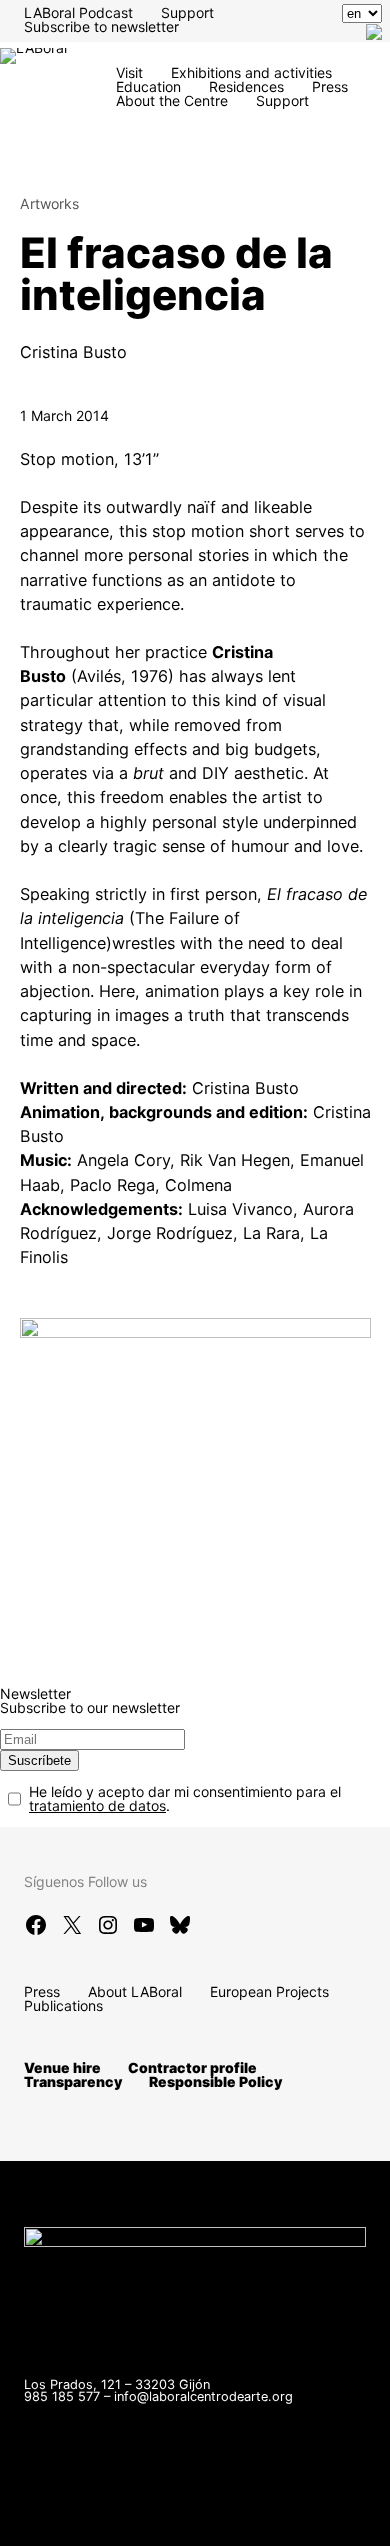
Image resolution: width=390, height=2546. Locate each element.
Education (148, 86)
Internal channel (156, 2506)
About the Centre (172, 100)
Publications (63, 2005)
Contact (50, 2506)
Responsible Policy (215, 2081)
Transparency (73, 2081)
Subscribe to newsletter (101, 26)
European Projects (269, 1991)
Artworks (49, 203)
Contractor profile (192, 2067)
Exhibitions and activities (251, 72)
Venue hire (62, 2067)
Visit (129, 72)
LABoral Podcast (78, 12)
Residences (246, 86)
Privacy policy (70, 2520)
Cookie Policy (188, 2520)
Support (187, 12)
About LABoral (135, 1991)
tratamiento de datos (97, 1805)
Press (330, 86)
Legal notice (276, 2506)
